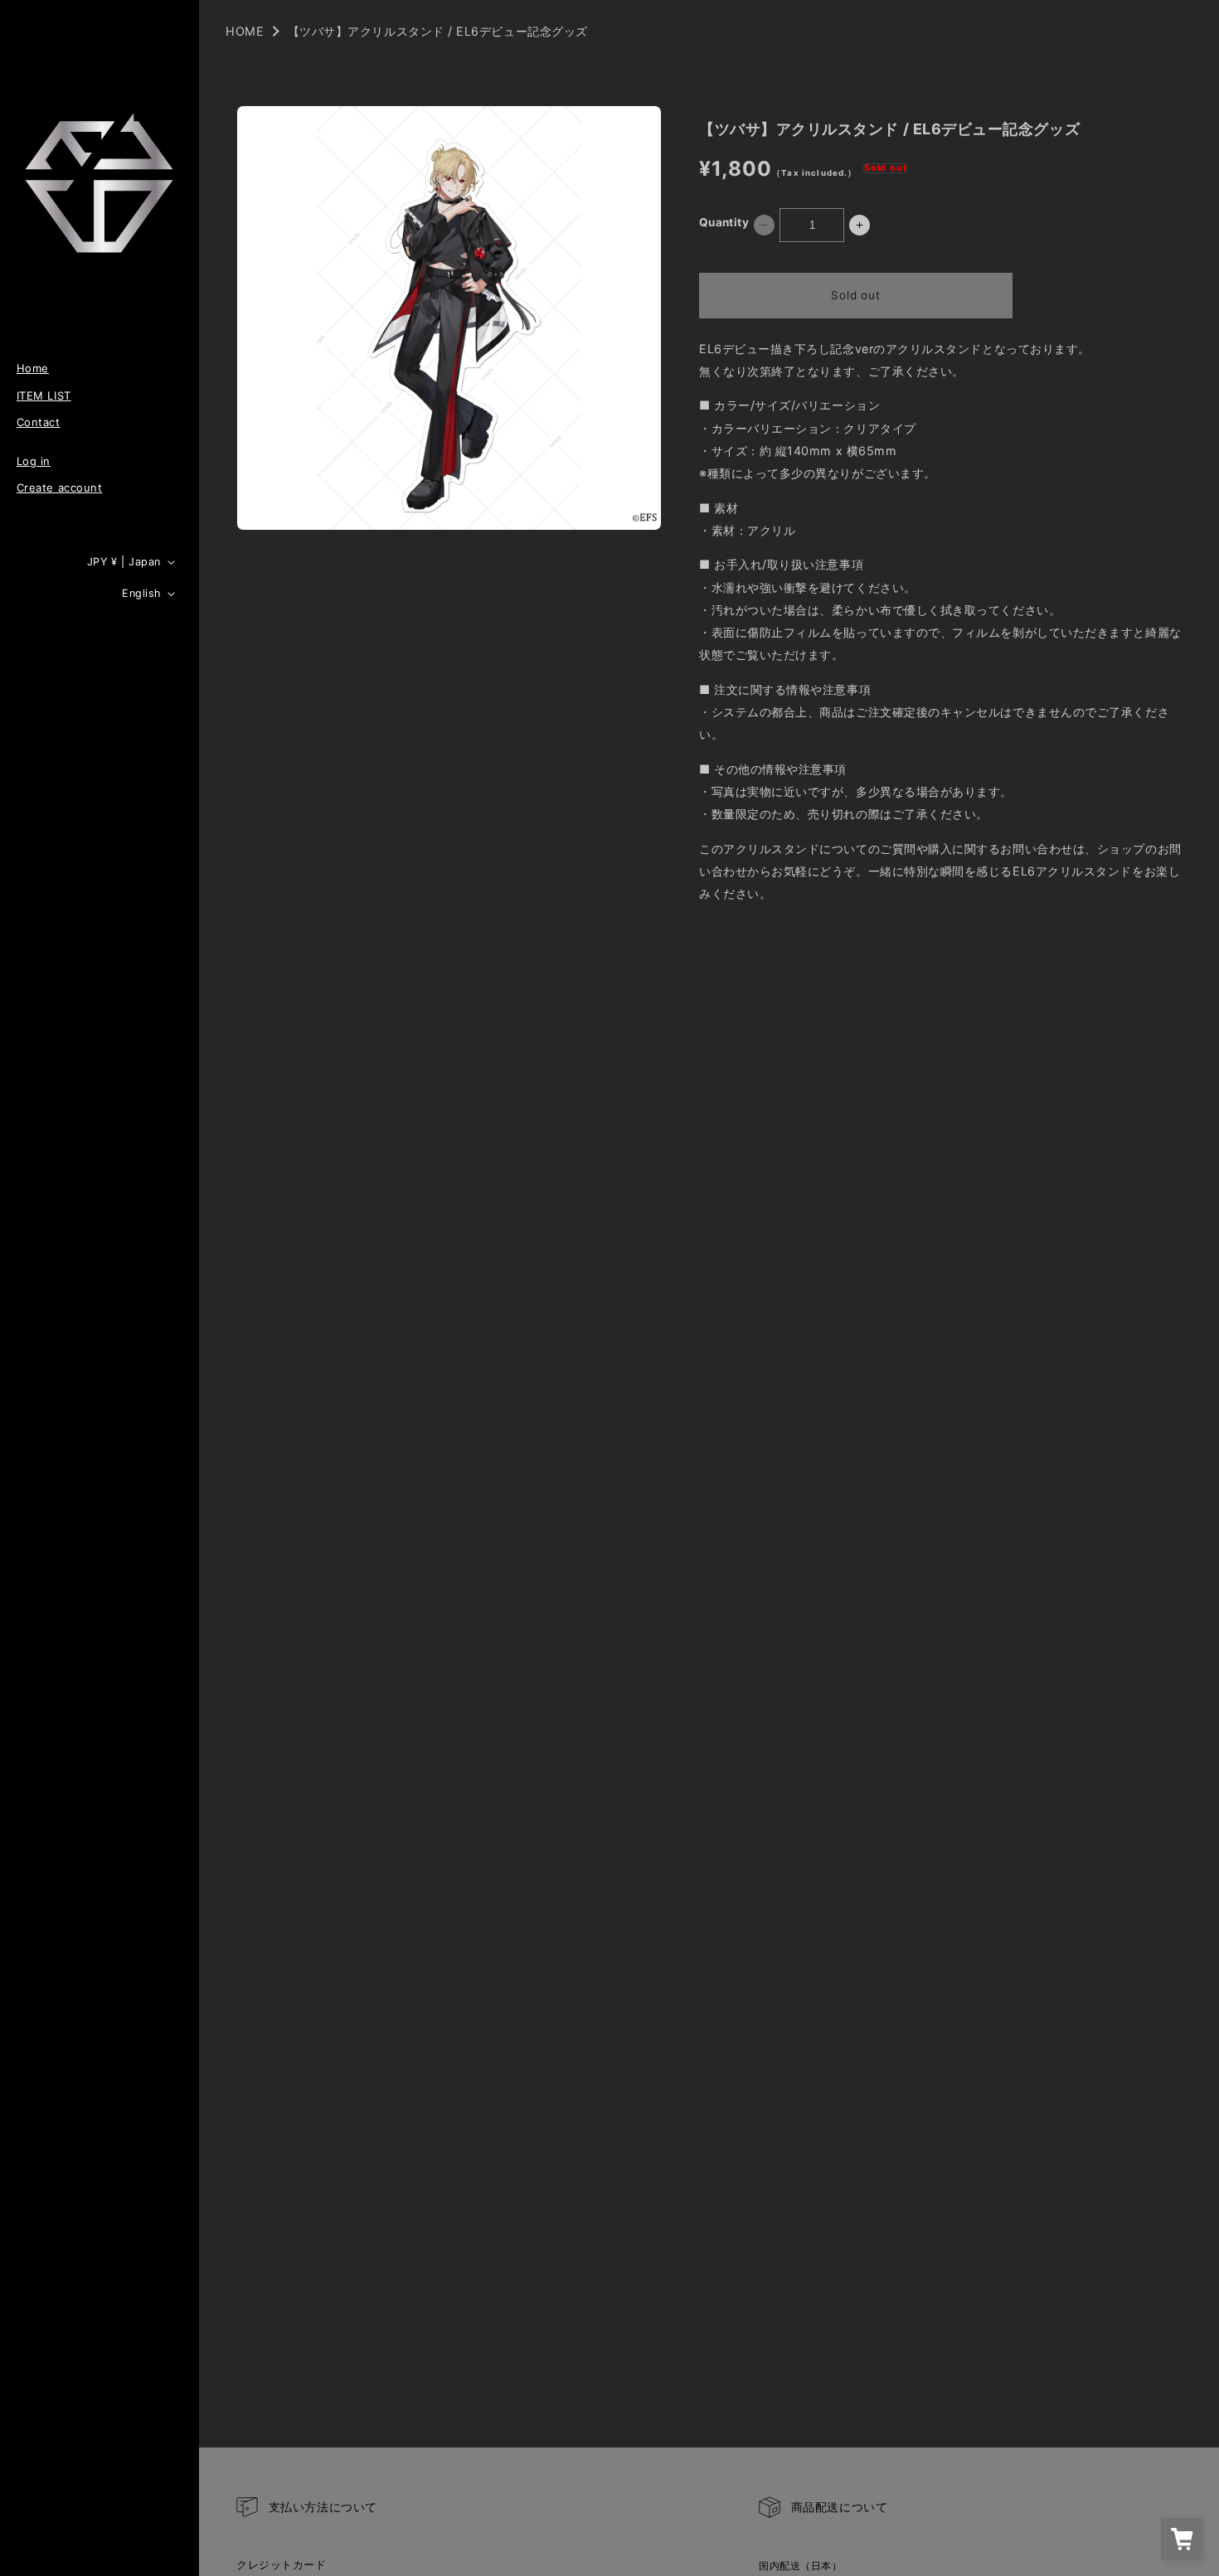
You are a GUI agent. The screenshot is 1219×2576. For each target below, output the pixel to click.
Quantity (724, 222)
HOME (245, 31)
